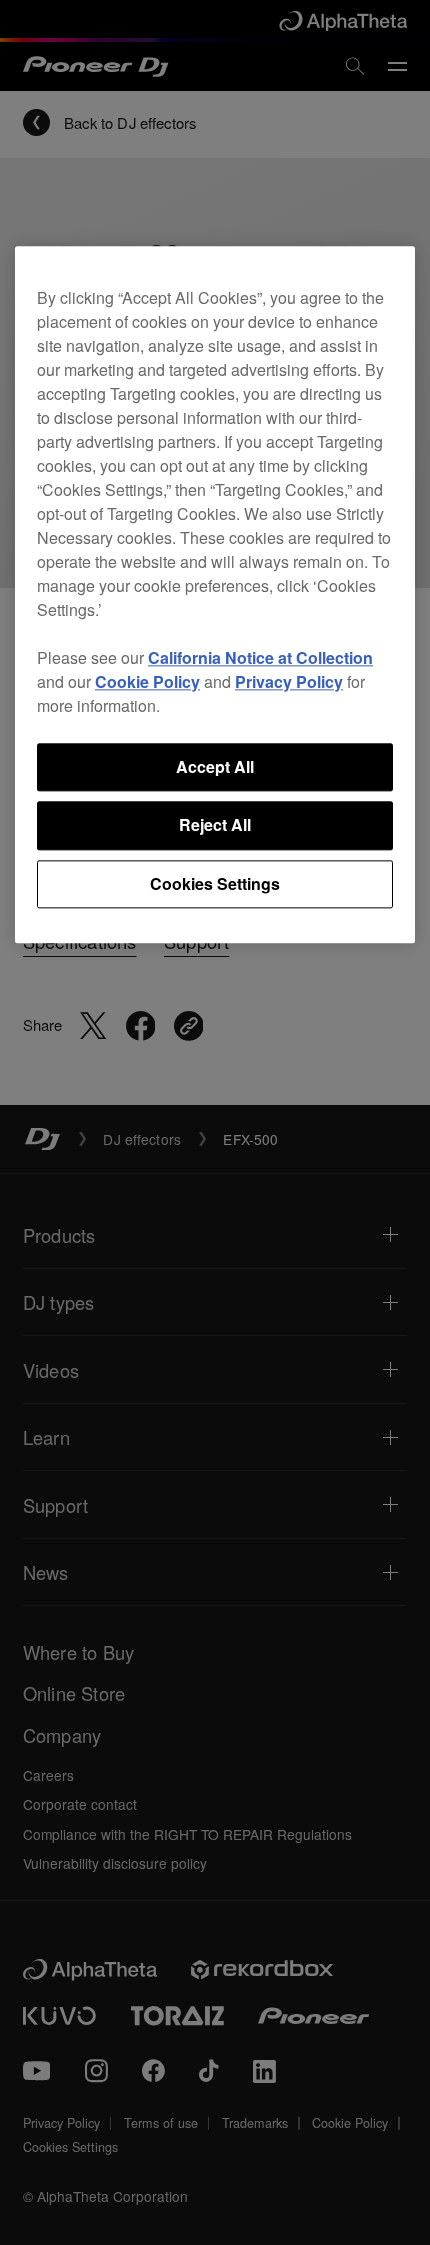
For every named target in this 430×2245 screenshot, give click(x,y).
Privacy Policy (289, 681)
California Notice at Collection (260, 657)
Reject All (215, 825)
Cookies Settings (215, 883)
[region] (215, 594)
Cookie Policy (147, 681)
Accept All (215, 766)
